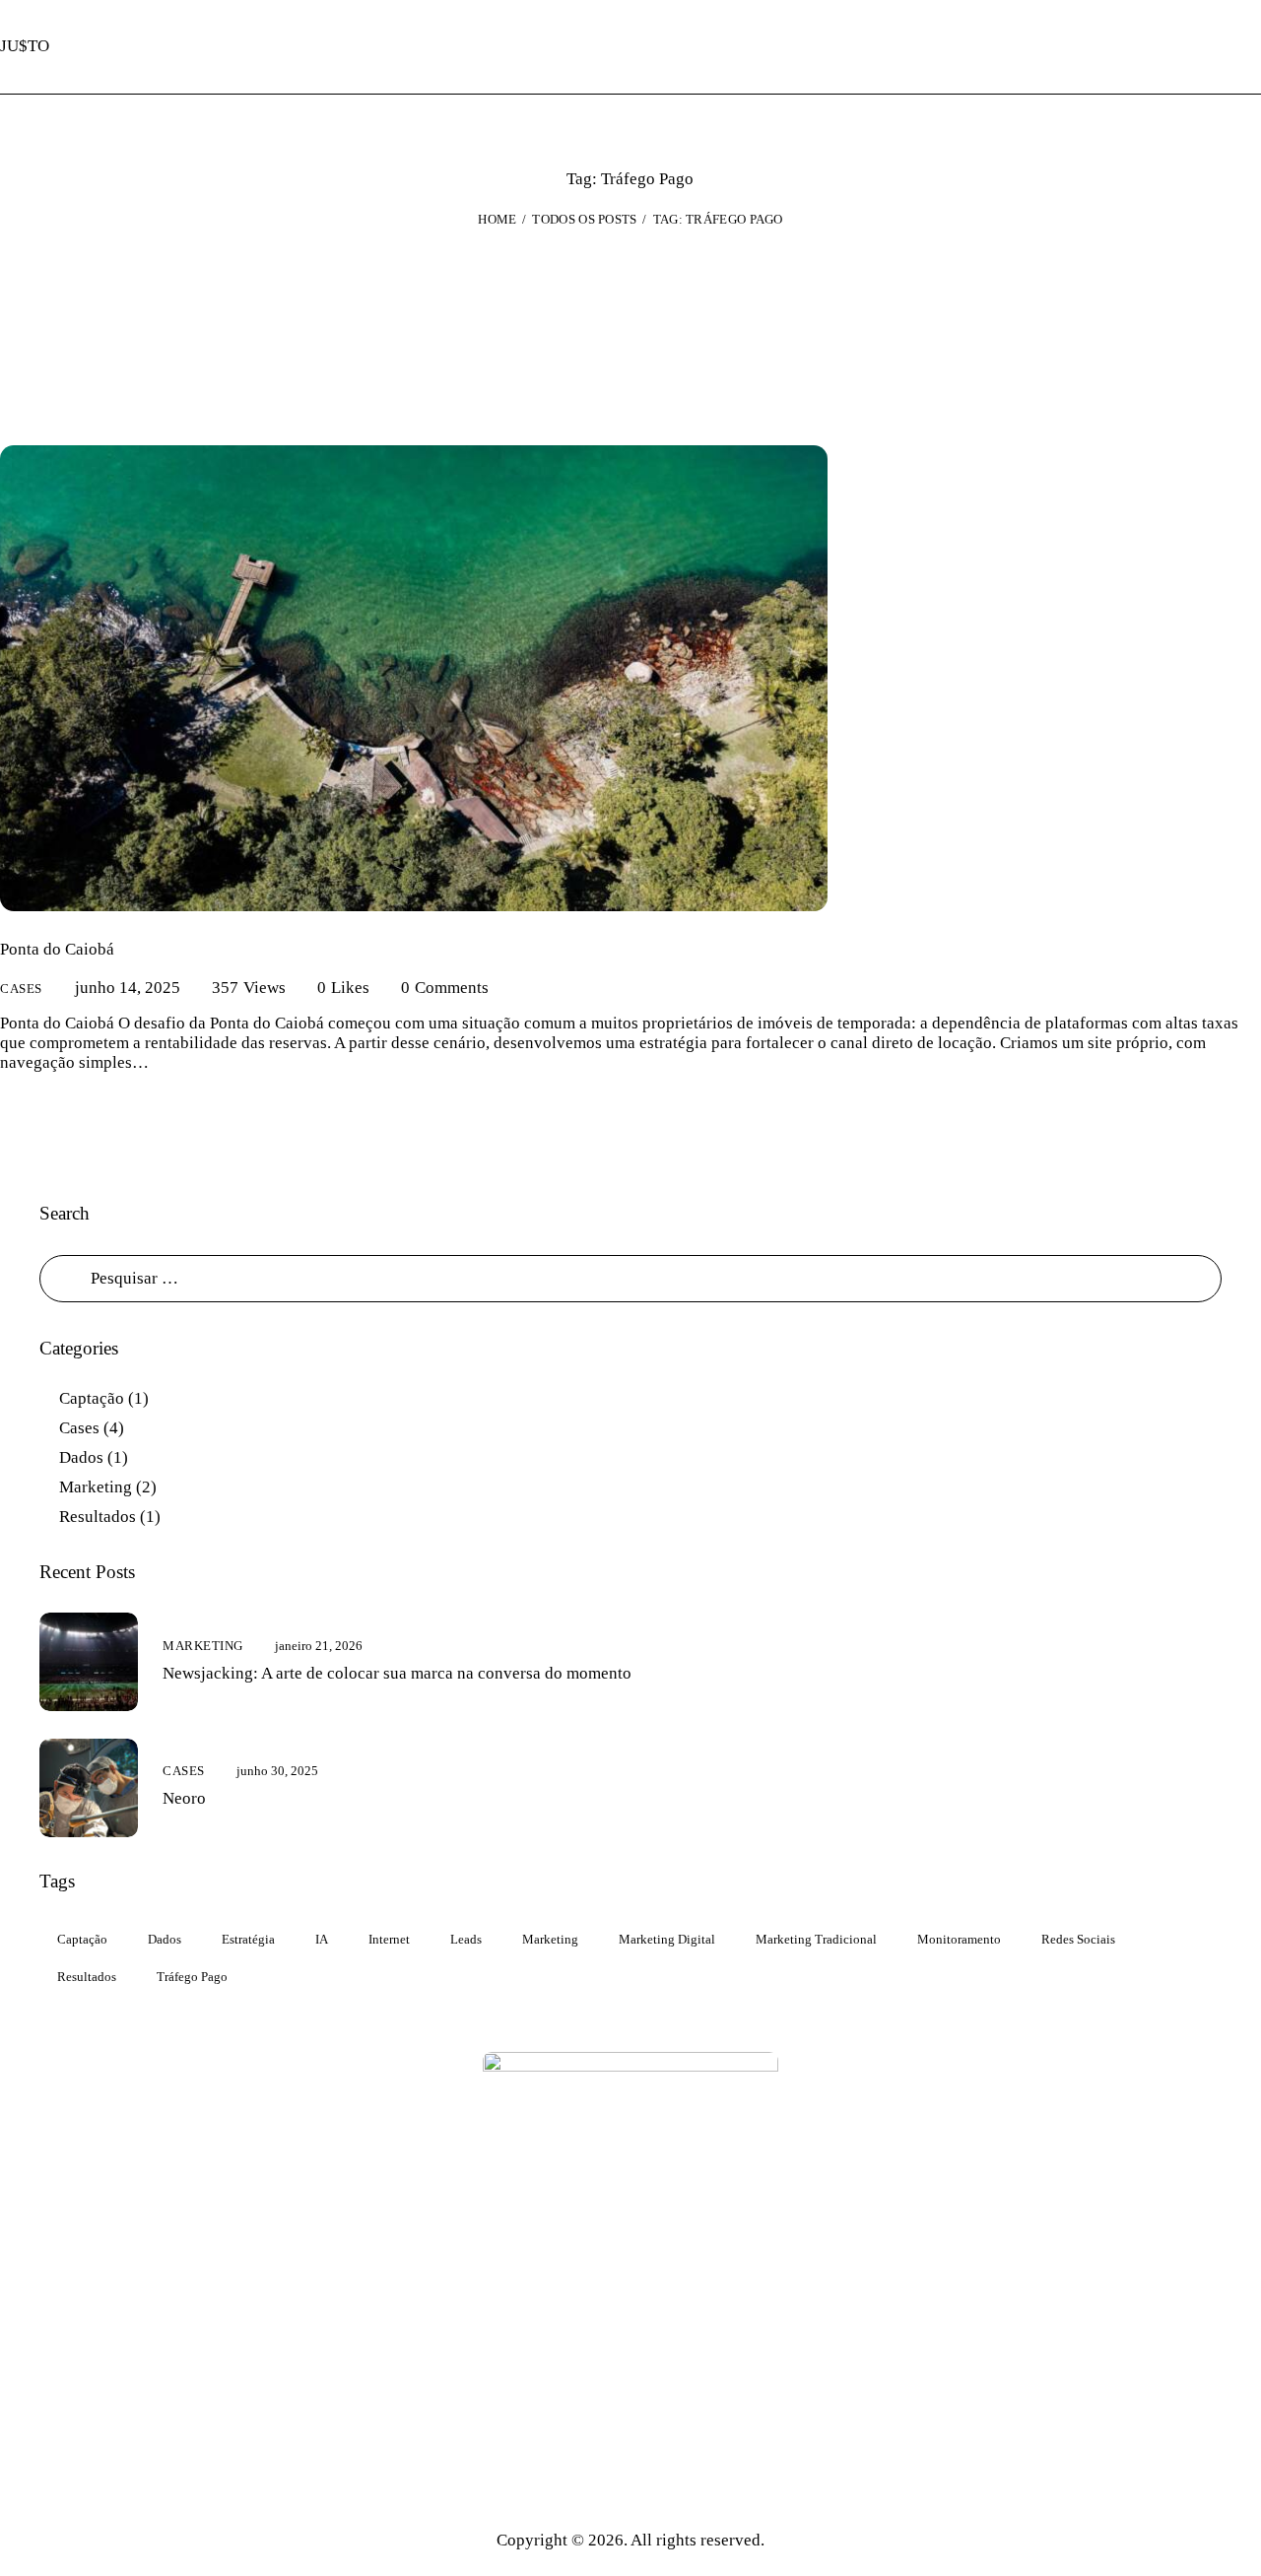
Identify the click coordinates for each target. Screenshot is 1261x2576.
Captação (92, 1398)
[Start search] (1247, 47)
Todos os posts (584, 219)
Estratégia (248, 1939)
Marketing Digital (667, 1939)
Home (497, 219)
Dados (81, 1457)
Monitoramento (959, 1939)
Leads (466, 1939)
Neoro (184, 1798)
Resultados (98, 1517)
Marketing (96, 1487)
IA (322, 1939)
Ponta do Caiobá (57, 949)
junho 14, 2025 (128, 988)
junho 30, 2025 (277, 1771)
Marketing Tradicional (816, 1939)
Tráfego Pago (192, 1977)
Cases (21, 989)
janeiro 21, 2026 (319, 1646)
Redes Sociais (1078, 1939)
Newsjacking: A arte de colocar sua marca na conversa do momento (397, 1673)
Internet (389, 1939)
